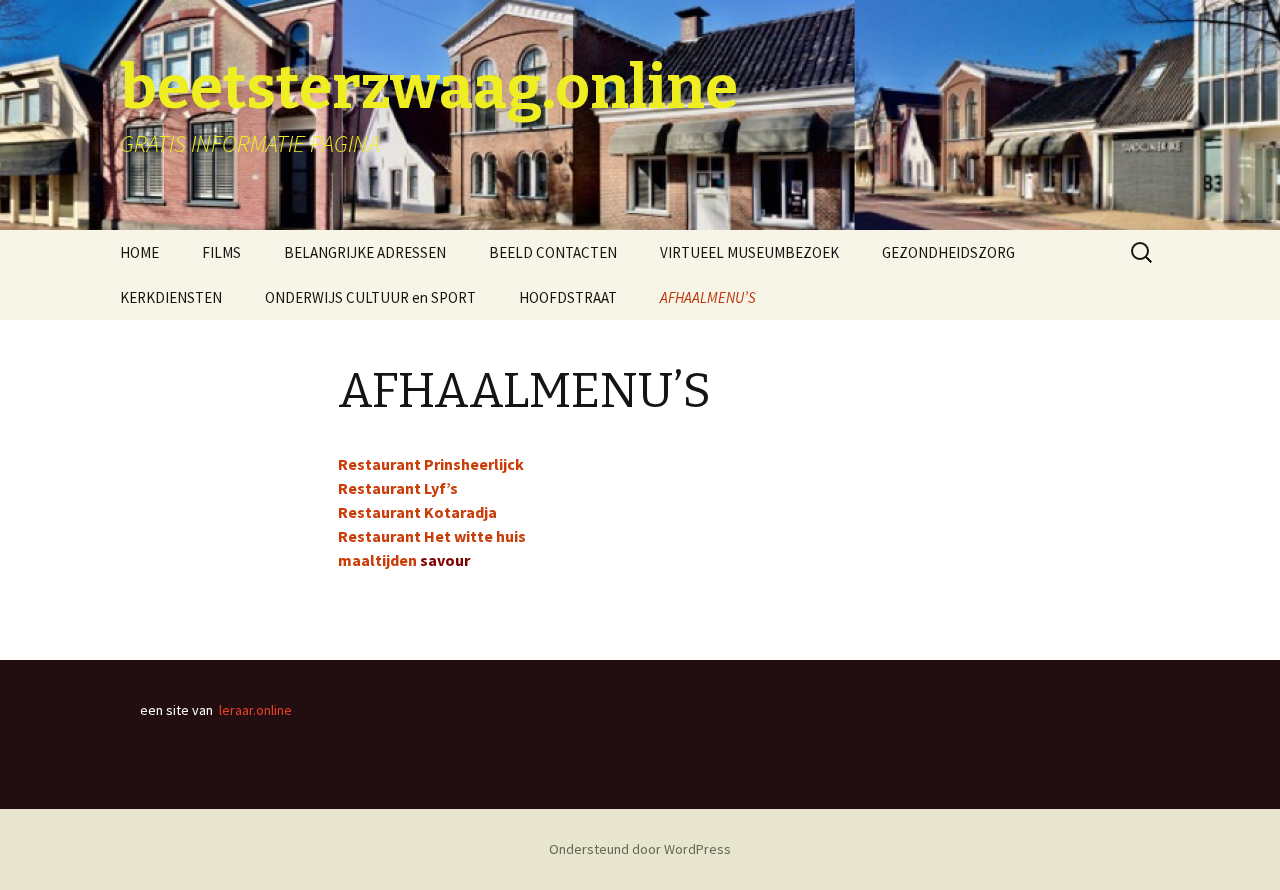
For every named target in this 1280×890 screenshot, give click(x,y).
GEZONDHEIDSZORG (948, 252)
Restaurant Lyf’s (398, 488)
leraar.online (255, 710)
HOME (139, 252)
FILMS (221, 252)
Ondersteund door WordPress (640, 849)
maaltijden (377, 560)
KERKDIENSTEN (171, 297)
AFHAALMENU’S (708, 297)
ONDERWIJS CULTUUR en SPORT (370, 297)
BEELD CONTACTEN (553, 252)
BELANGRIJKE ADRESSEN (365, 252)
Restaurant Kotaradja (417, 512)
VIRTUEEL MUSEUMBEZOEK (749, 252)
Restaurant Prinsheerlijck (431, 464)
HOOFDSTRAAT (568, 297)
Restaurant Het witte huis (432, 536)
